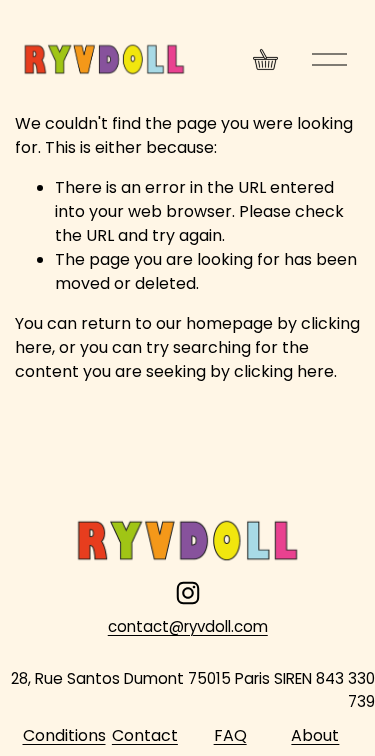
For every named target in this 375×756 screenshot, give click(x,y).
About (315, 735)
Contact (145, 735)
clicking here (284, 371)
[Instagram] (188, 593)
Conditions (64, 735)
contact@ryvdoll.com (188, 626)
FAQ (230, 735)
